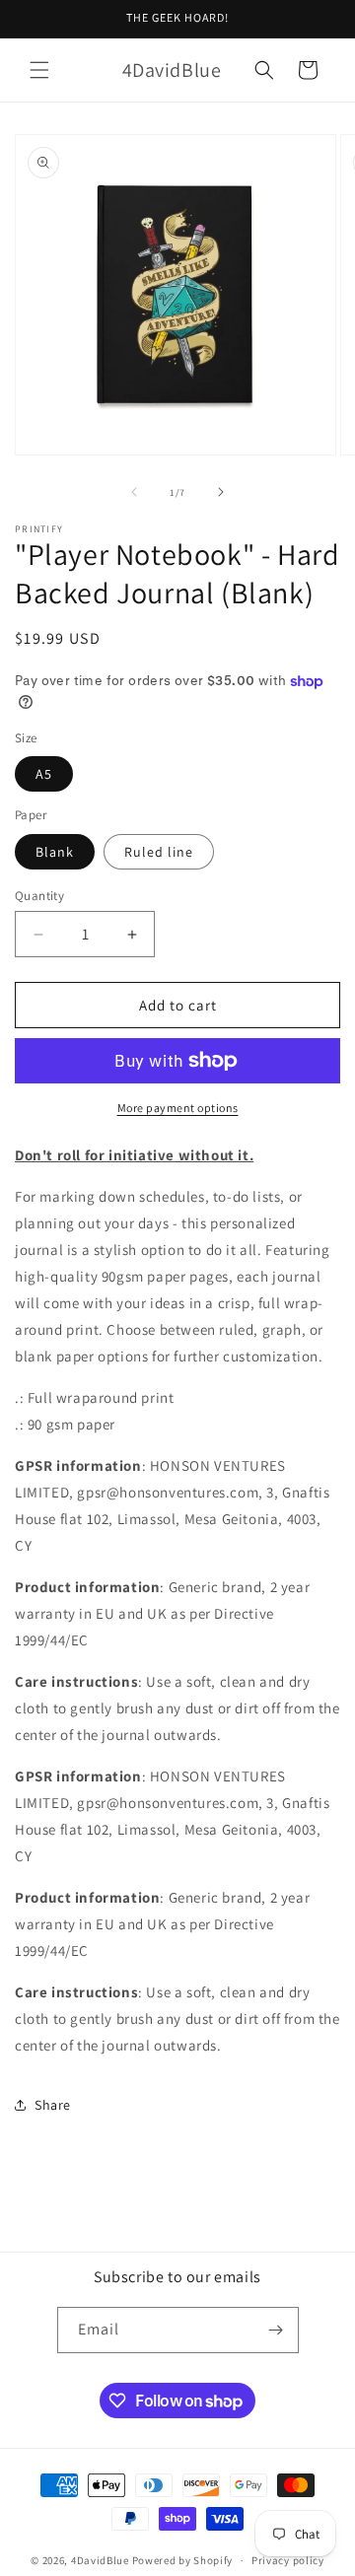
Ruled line (159, 852)
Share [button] (53, 2105)
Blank (55, 852)
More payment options (178, 1108)
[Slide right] (221, 492)
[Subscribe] (276, 2330)
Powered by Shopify (183, 2560)
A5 (44, 774)
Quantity (39, 896)
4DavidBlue (100, 2560)
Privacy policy (288, 2560)
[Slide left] (134, 492)
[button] (39, 70)
